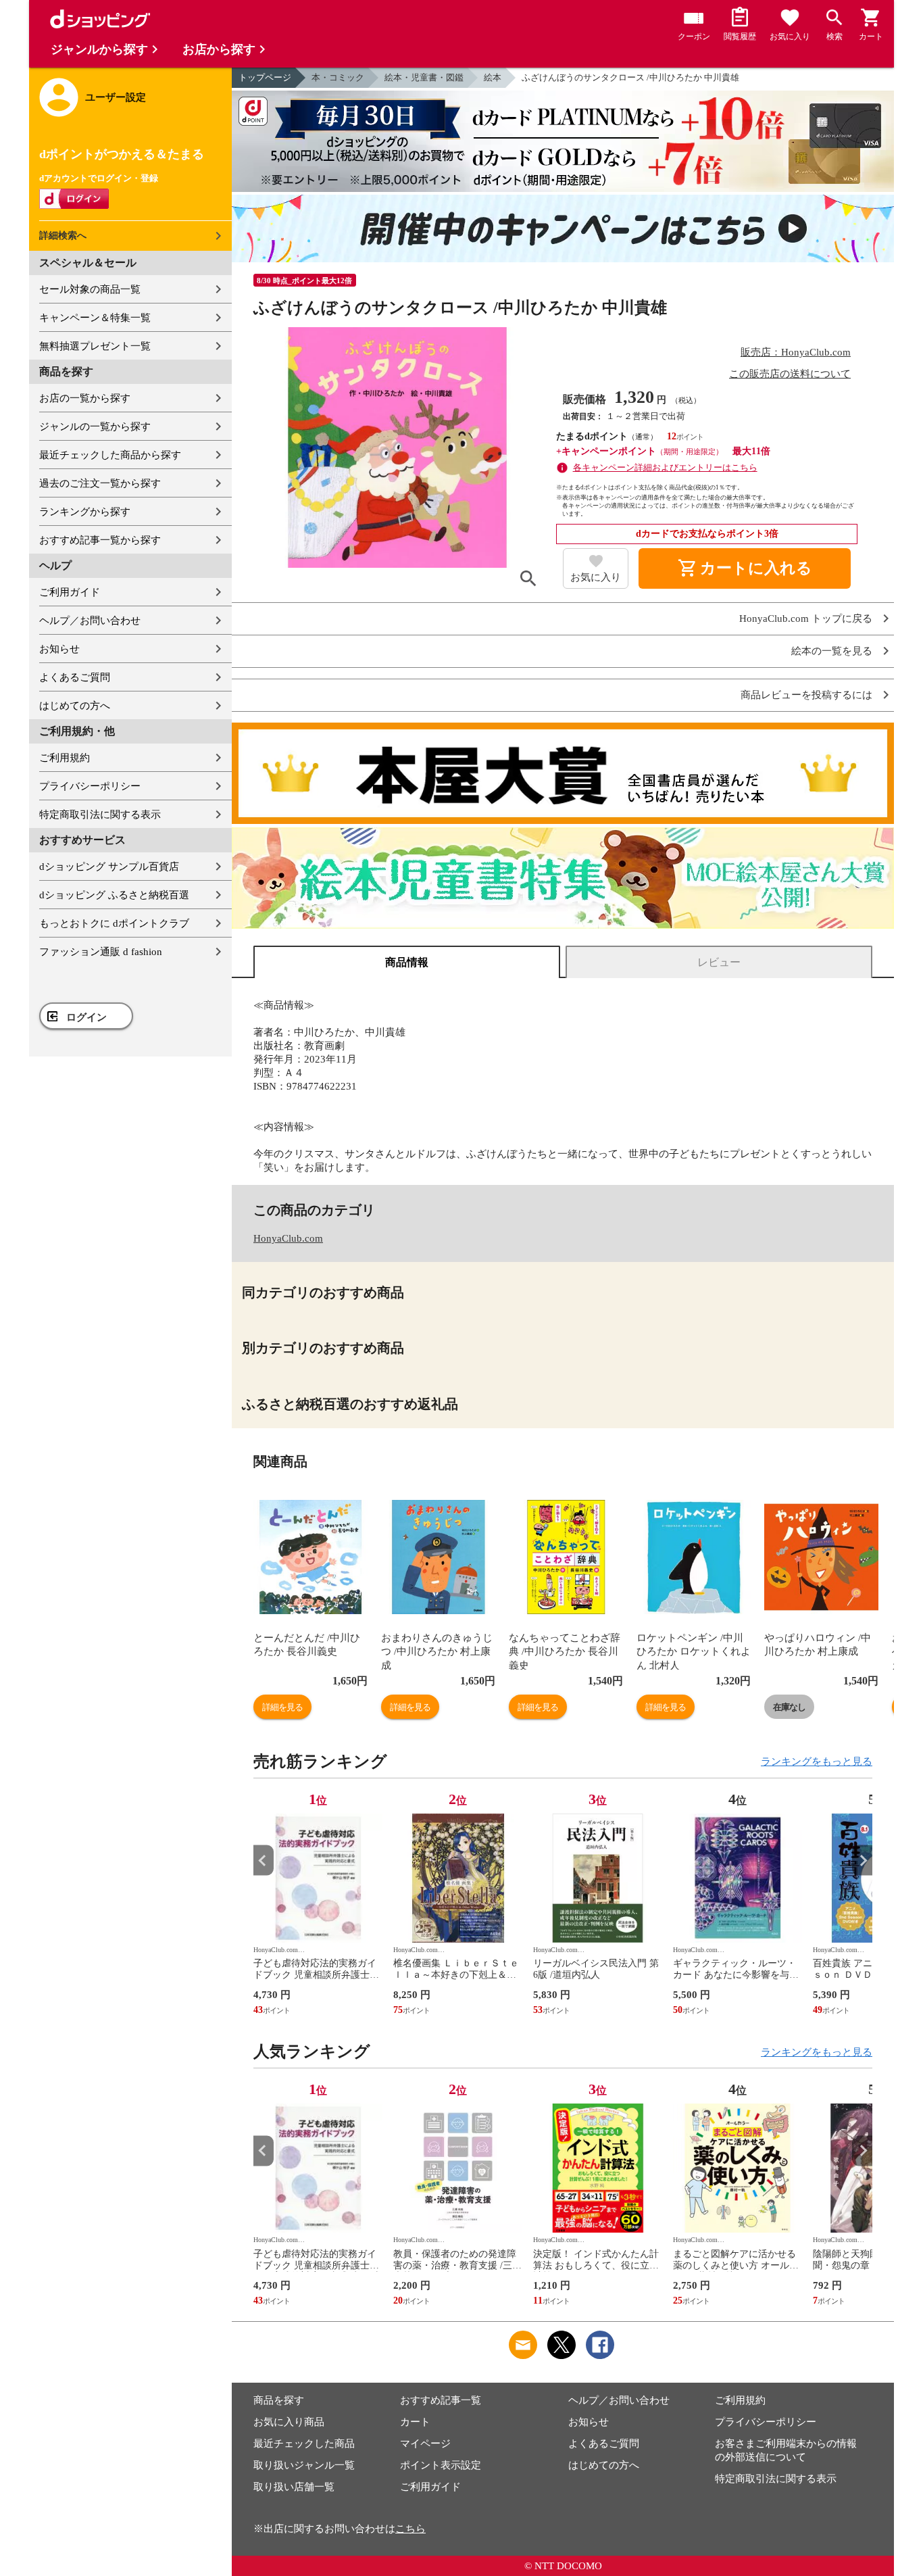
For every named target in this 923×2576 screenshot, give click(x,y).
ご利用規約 (65, 758)
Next (862, 1861)
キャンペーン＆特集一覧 (95, 318)
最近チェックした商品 (304, 2444)
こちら (410, 2529)
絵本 (493, 77)
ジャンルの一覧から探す (95, 427)
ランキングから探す (85, 512)
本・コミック (338, 77)
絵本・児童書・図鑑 (424, 77)
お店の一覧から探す (85, 398)
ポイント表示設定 (441, 2465)
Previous (264, 1861)
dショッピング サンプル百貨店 (109, 867)
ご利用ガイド (70, 592)
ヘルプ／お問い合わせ (90, 621)
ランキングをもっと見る (817, 1761)
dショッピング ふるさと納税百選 (114, 895)
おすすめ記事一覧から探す (100, 540)
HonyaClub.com (288, 1238)
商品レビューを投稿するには (806, 695)
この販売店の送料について (790, 374)
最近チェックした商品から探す (110, 455)
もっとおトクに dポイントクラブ (114, 923)
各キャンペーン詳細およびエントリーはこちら (665, 467)
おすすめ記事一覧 (441, 2400)
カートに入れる (745, 568)
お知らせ (59, 649)
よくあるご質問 (75, 677)
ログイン (86, 1017)
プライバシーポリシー (90, 786)
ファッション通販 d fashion (101, 952)
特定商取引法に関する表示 (100, 815)
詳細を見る (282, 1707)
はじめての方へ (75, 706)
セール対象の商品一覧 (90, 289)
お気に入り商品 (289, 2422)
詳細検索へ (63, 236)
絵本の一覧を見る (832, 651)
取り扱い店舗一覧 (294, 2487)
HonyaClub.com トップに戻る (806, 619)
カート (415, 2422)
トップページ (265, 77)
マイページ (425, 2444)
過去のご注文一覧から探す (100, 483)
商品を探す (279, 2400)
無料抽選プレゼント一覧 (95, 346)
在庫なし (789, 1707)
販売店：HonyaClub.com (796, 352)
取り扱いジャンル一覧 (304, 2465)
